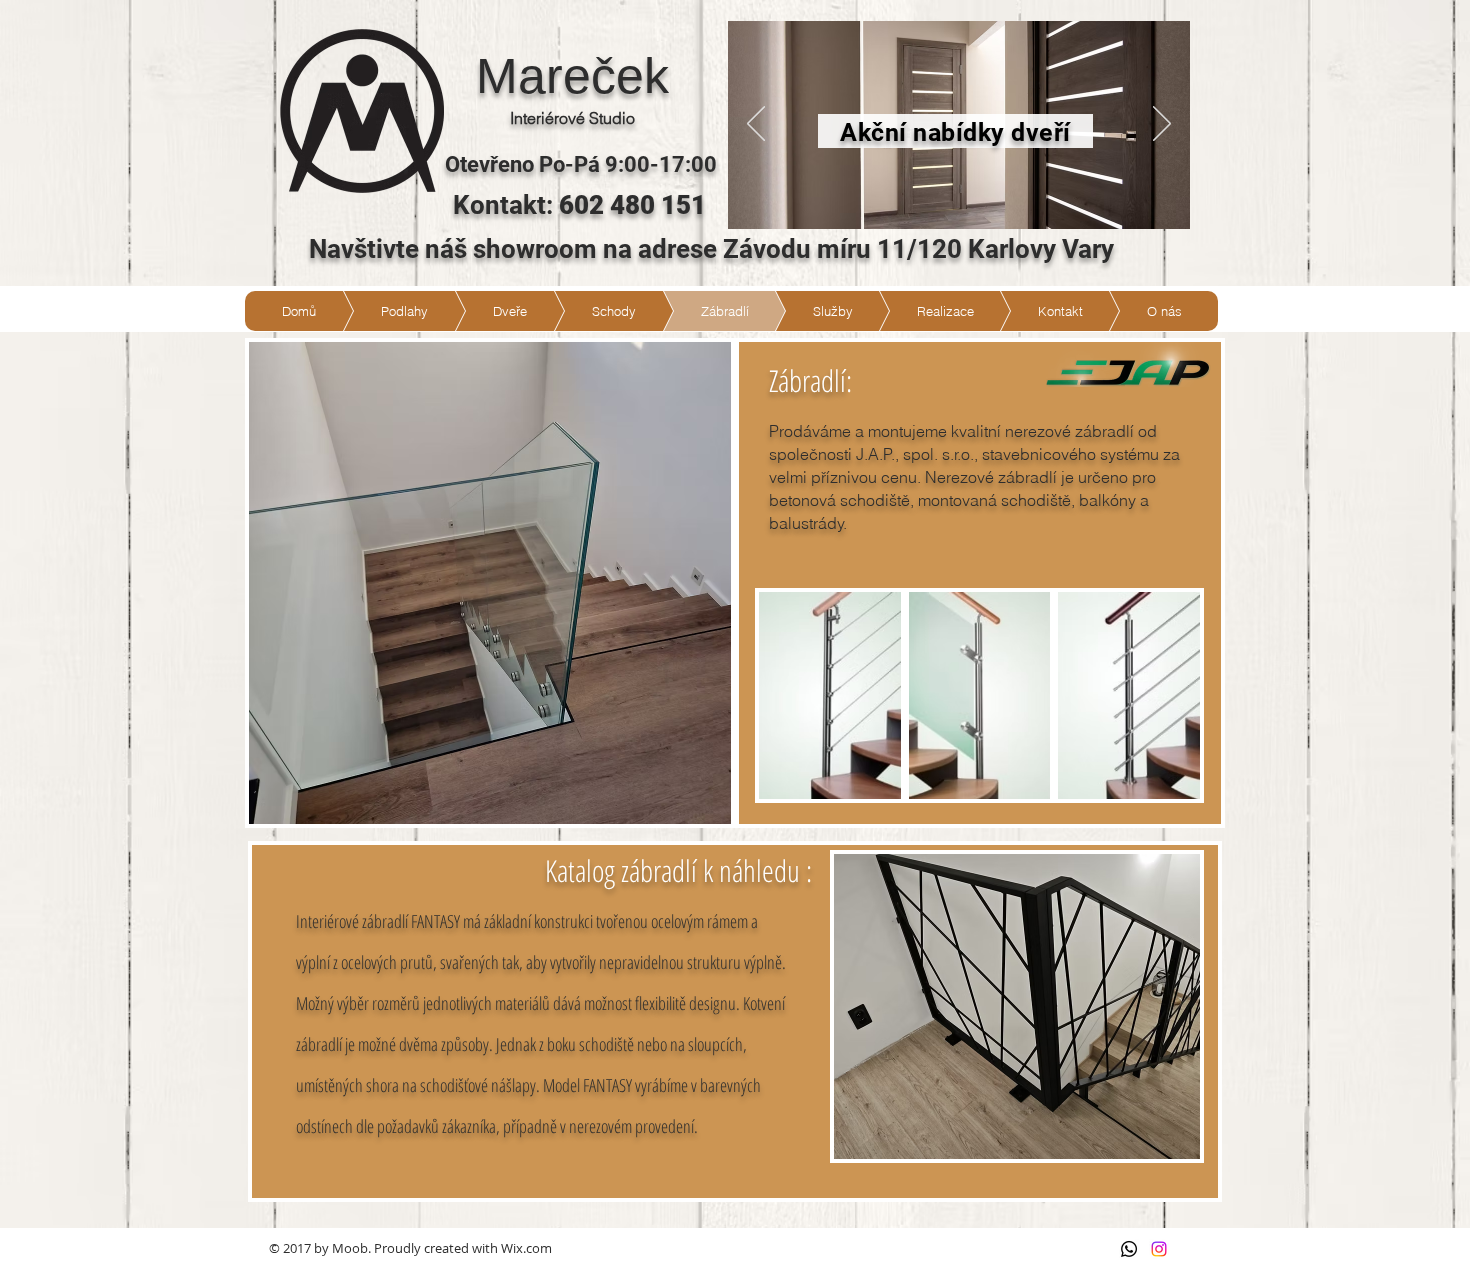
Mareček (572, 76)
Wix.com (526, 1248)
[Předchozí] (756, 125)
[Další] (1162, 125)
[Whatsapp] (1129, 1249)
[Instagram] (1159, 1249)
